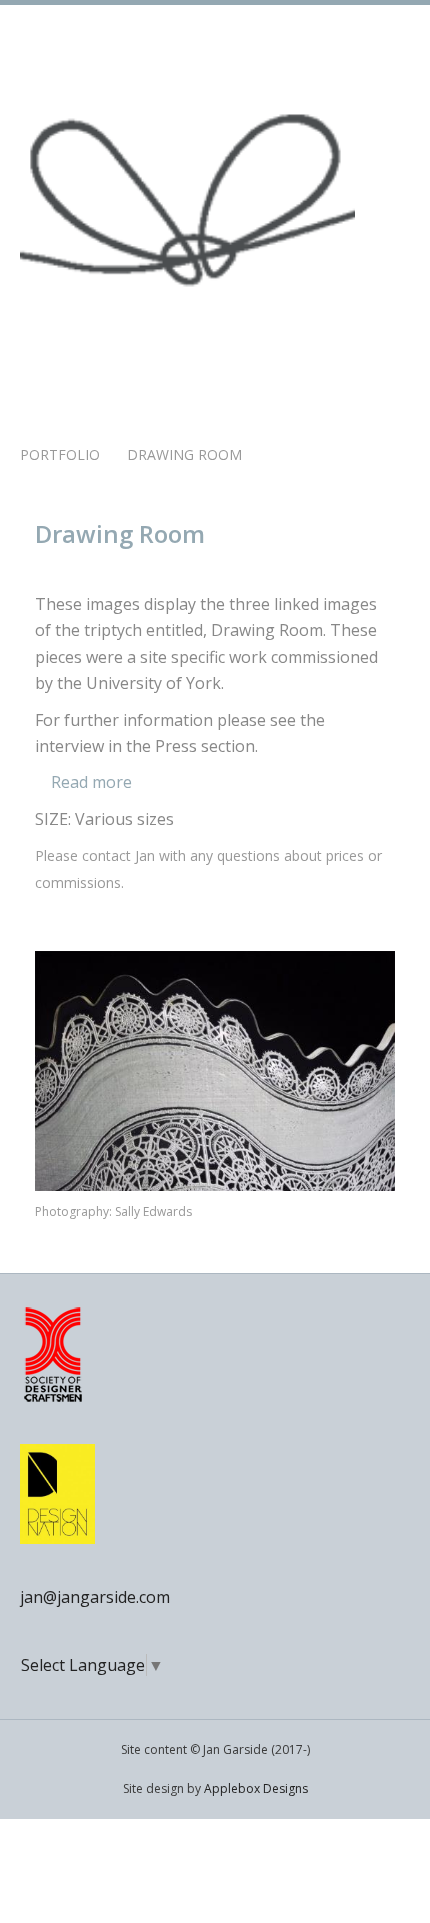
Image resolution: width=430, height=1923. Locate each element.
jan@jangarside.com (95, 1597)
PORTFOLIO (60, 454)
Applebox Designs (256, 1788)
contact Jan (118, 855)
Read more (89, 782)
